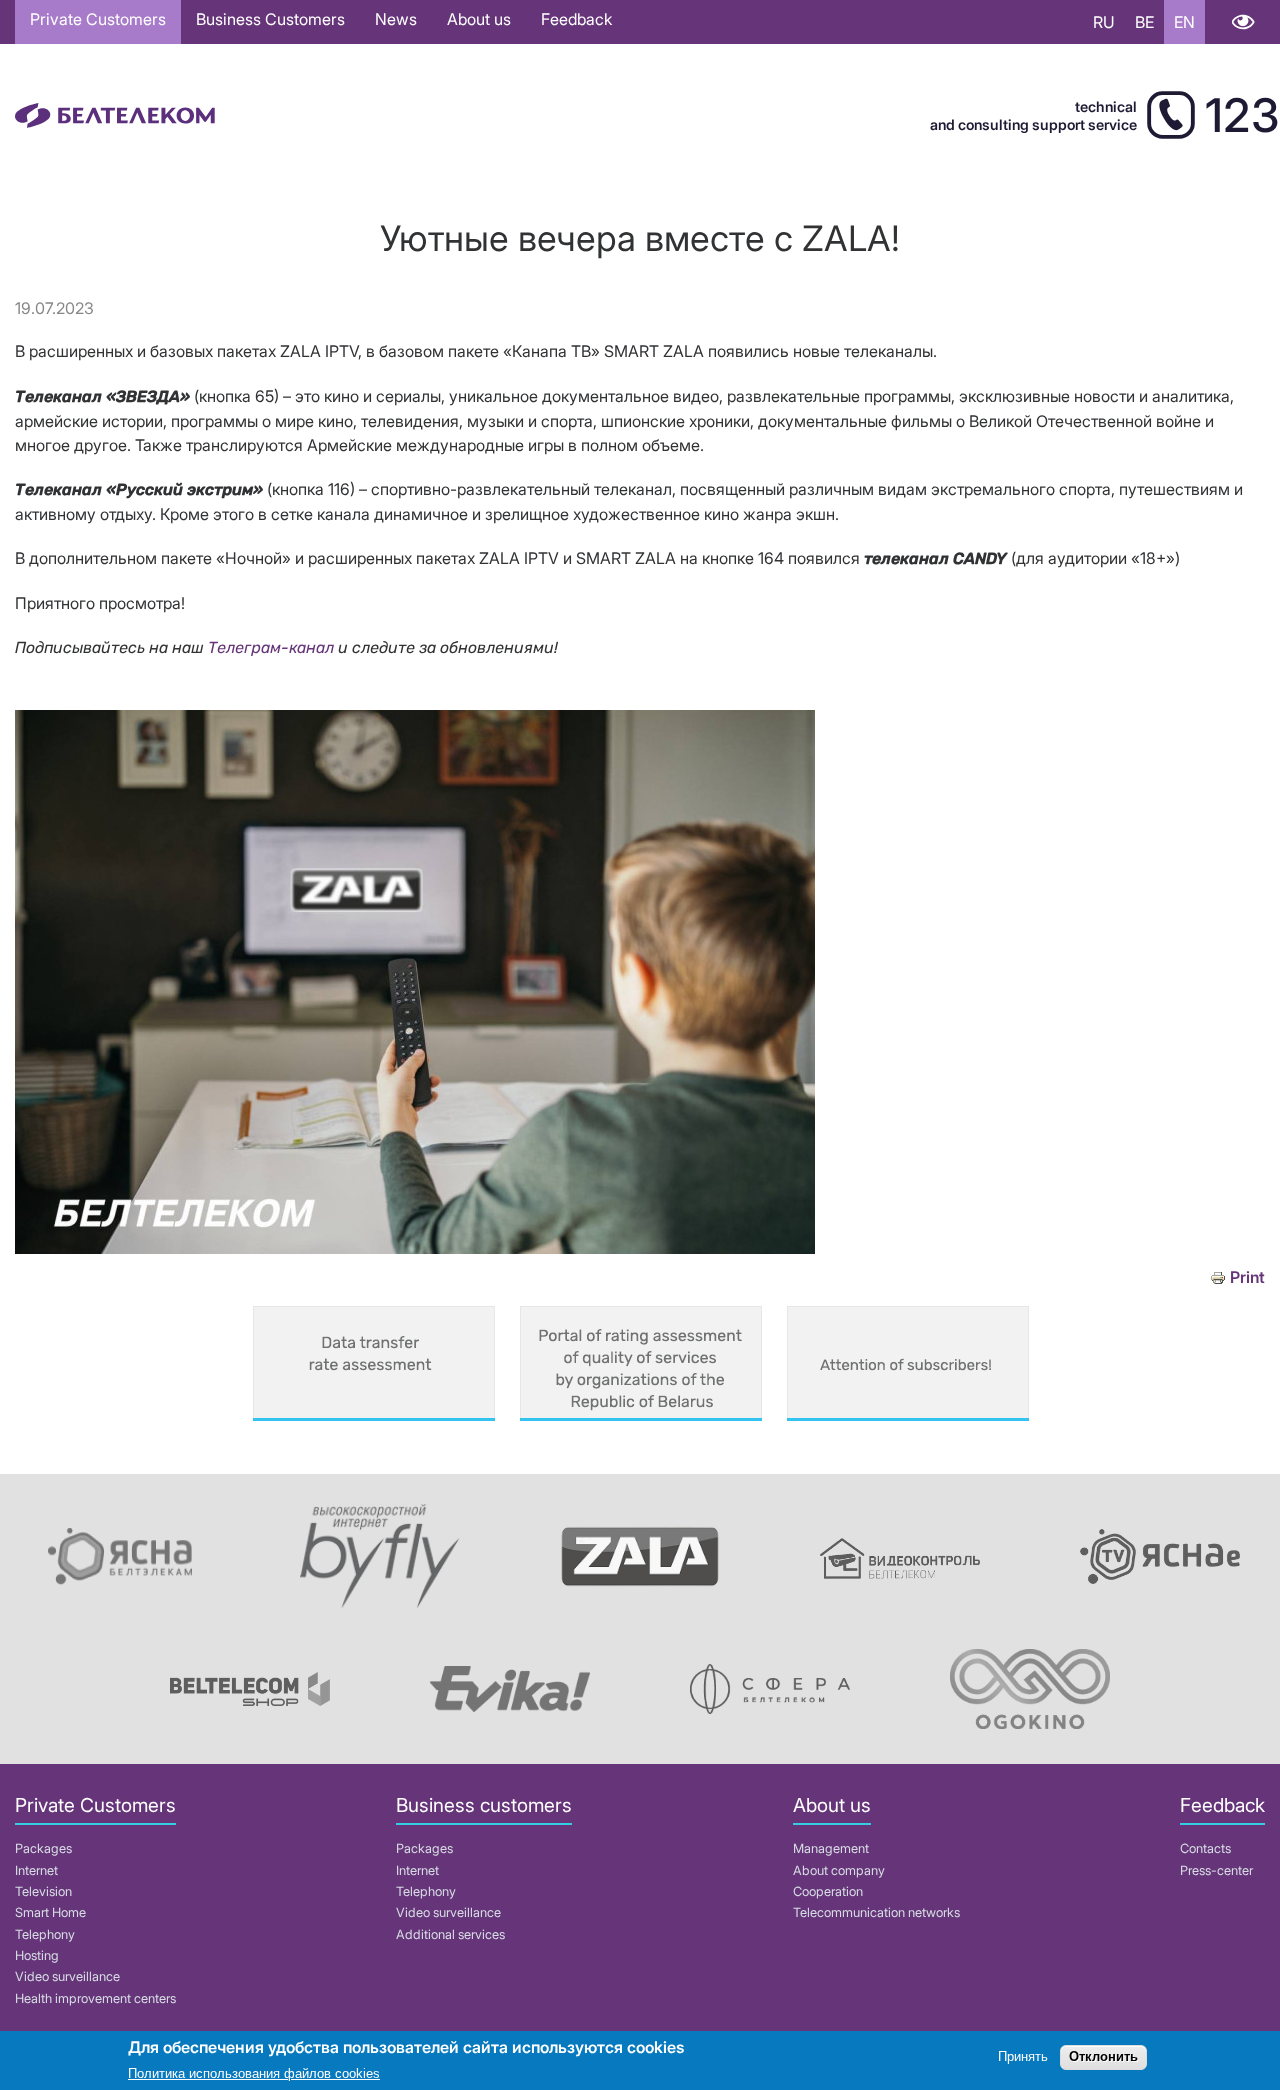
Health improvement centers (95, 1998)
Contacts (1205, 1848)
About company (839, 1870)
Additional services (450, 1934)
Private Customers (98, 19)
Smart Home (50, 1912)
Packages (43, 1848)
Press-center (1216, 1870)
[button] (415, 1248)
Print (1247, 1277)
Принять (1023, 2057)
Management (831, 1848)
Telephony (45, 1934)
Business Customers (270, 19)
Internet (36, 1870)
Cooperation (828, 1891)
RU (1104, 22)
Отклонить (1103, 2057)
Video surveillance (67, 1976)
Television (43, 1891)
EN (1184, 22)
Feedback (576, 19)
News (396, 19)
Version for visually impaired (1242, 22)
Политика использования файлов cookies (254, 2074)
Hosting (37, 1955)
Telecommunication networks (876, 1912)
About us (479, 19)
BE (1144, 22)
